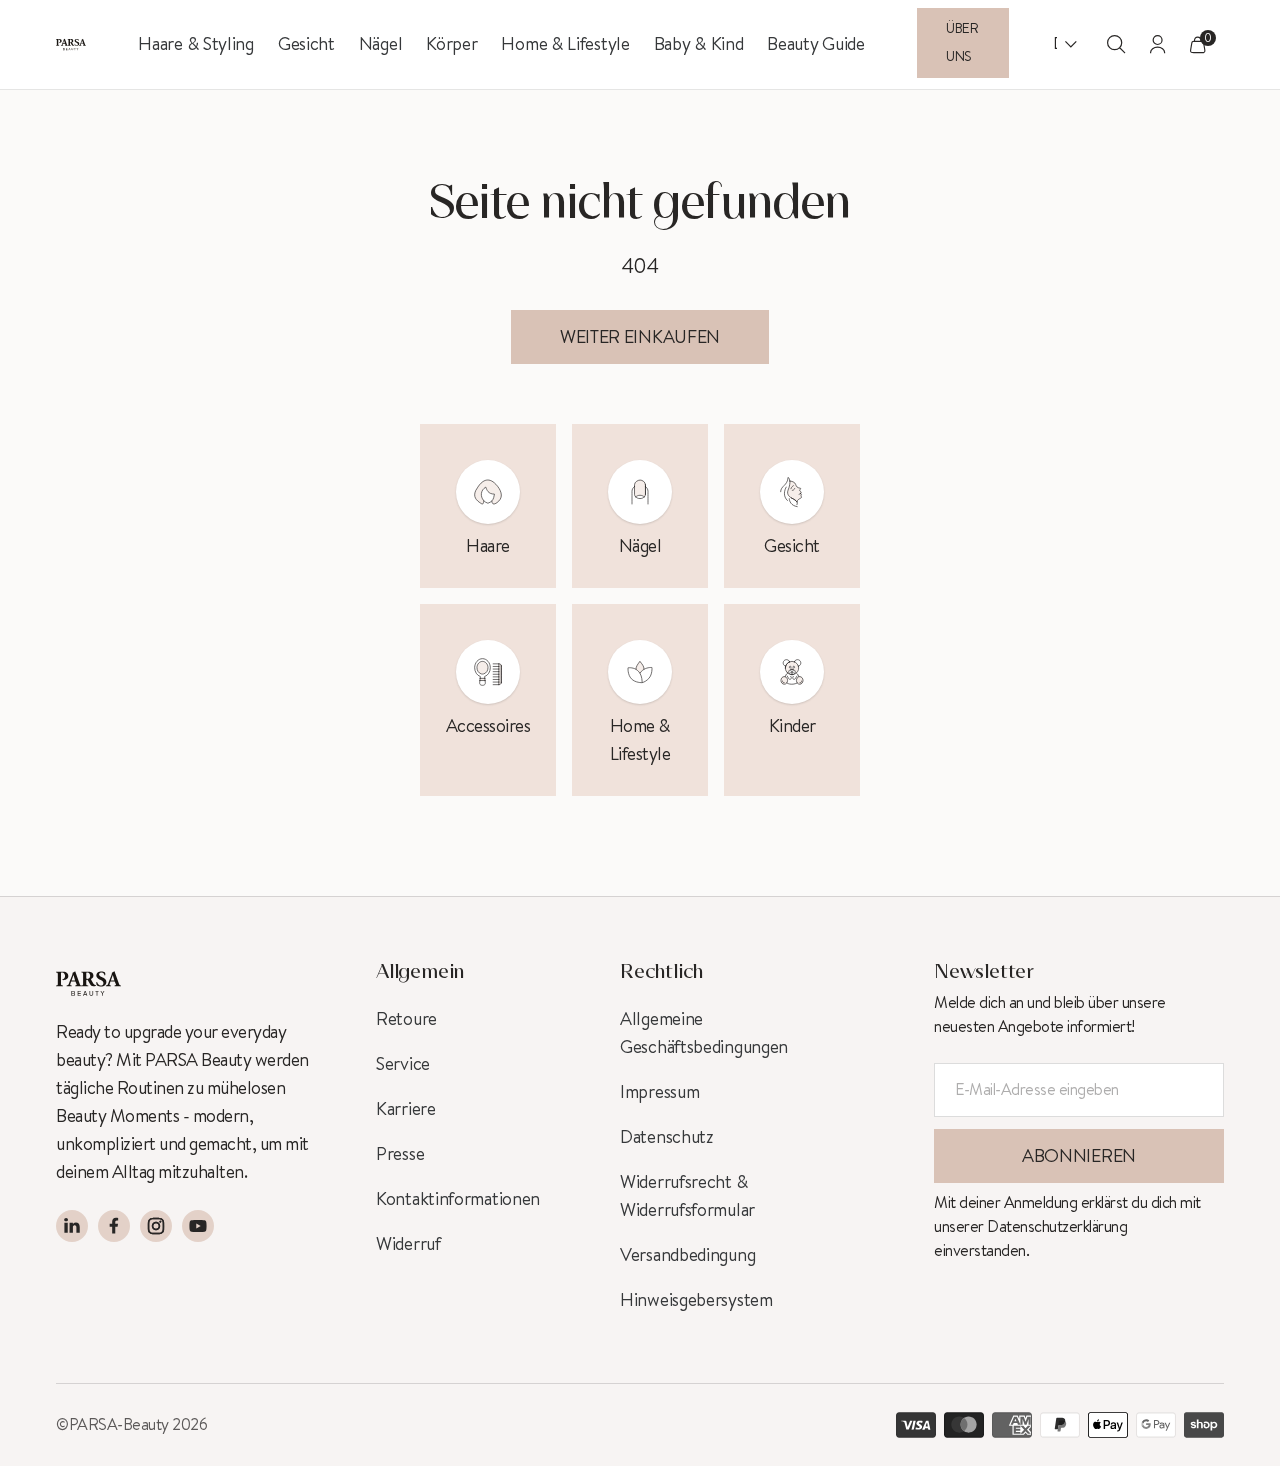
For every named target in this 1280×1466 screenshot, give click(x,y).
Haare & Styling (196, 44)
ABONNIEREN (1079, 1156)
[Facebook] (114, 1226)
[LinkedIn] (72, 1226)
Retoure (406, 1019)
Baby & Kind (699, 44)
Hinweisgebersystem (696, 1300)
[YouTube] (198, 1226)
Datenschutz (667, 1137)
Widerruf (408, 1244)
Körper (451, 44)
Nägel (381, 44)
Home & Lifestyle (565, 44)
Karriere (406, 1109)
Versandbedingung (687, 1255)
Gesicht (306, 44)
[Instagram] (156, 1226)
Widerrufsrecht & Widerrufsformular (687, 1196)
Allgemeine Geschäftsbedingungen (704, 1033)
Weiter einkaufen (640, 337)
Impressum (659, 1092)
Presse (400, 1154)
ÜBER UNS (962, 43)
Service (403, 1064)
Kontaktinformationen (458, 1199)
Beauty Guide (815, 44)
